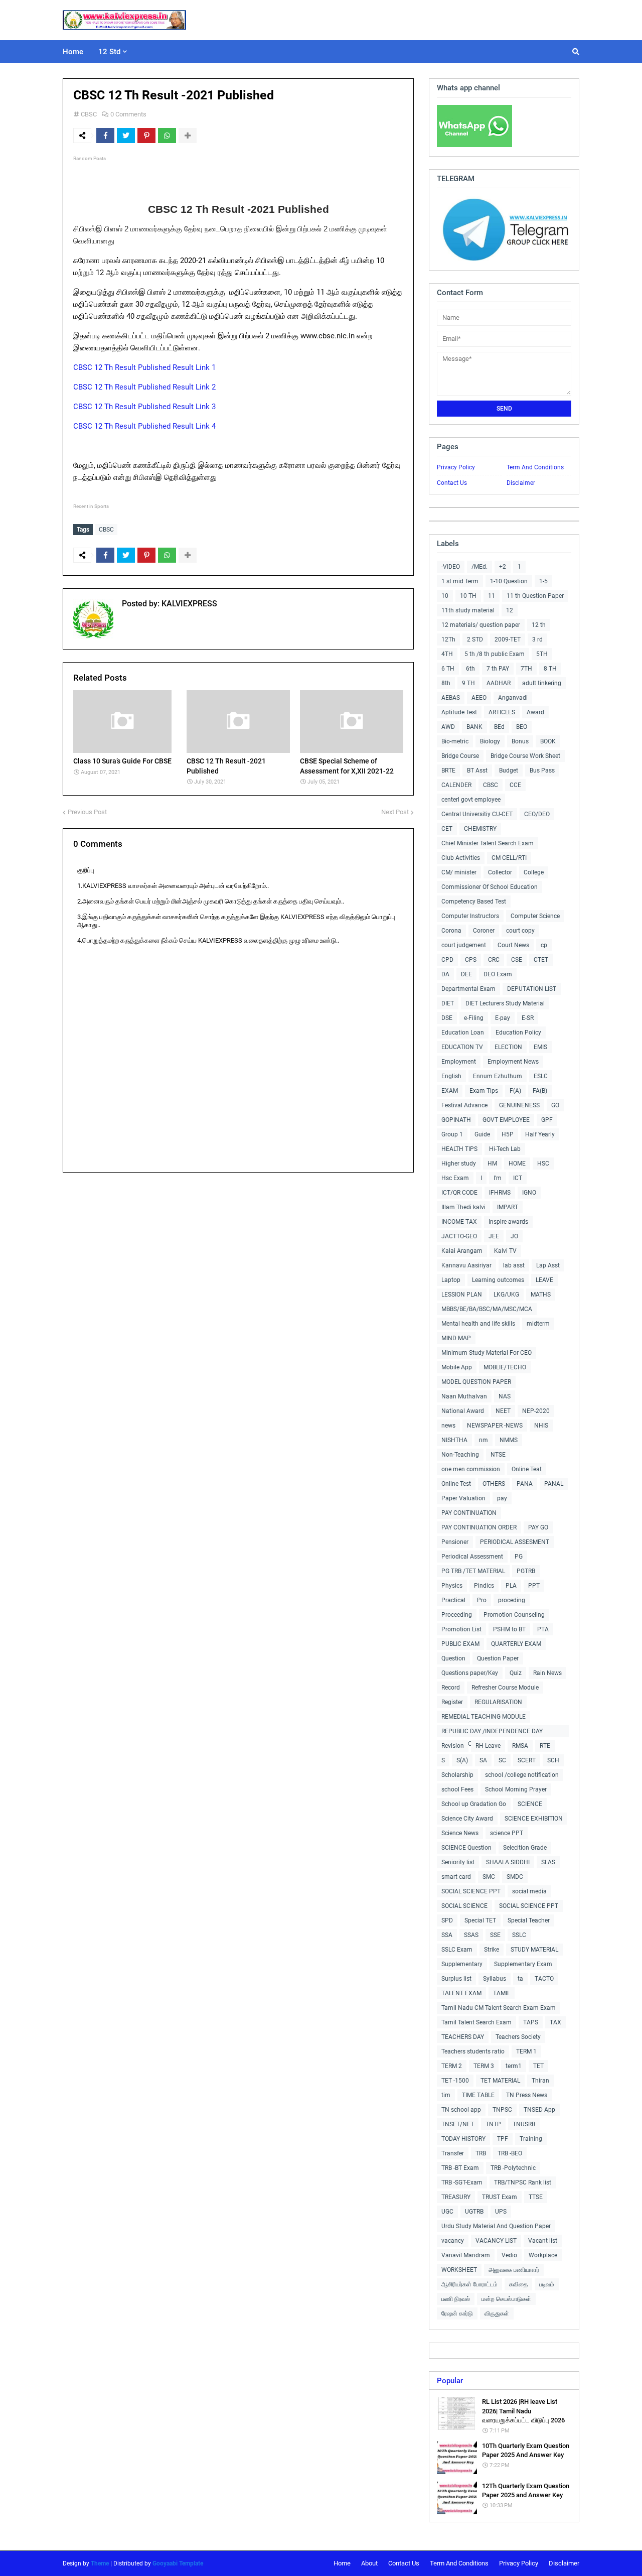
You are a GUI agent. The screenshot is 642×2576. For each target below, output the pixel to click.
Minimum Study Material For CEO (487, 1353)
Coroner (484, 931)
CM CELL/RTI (509, 858)
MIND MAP (456, 1338)
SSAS (471, 1935)
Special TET (480, 1920)
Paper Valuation (463, 1498)
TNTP (493, 2124)
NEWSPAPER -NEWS (495, 1426)
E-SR (528, 1018)
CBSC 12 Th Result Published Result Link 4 (144, 426)
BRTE (448, 770)
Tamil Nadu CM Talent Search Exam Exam (499, 2008)
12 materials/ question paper (481, 625)
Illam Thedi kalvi (463, 1207)
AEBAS (451, 698)
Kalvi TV (505, 1251)
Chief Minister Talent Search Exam (488, 843)
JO (514, 1236)
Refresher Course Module (505, 1688)
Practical (453, 1600)
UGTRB (474, 2212)
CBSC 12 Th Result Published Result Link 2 (144, 387)
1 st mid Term (460, 581)
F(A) (515, 1091)
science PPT (507, 1833)
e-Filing (474, 1018)
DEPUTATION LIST (532, 989)
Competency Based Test (474, 901)
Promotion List (461, 1629)
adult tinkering (542, 683)
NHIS (541, 1426)
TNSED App (539, 2110)
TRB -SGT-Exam (462, 2182)
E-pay (503, 1018)
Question (453, 1658)
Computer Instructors (470, 916)
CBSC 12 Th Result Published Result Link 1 (144, 367)
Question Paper (498, 1658)
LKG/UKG (506, 1295)
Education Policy (518, 1033)
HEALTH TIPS (459, 1149)
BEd (499, 727)
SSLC (519, 1935)
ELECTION (508, 1047)
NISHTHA (454, 1440)
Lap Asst (548, 1265)
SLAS (548, 1862)
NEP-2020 (536, 1411)
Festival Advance (464, 1105)
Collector (500, 872)
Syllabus (495, 1979)
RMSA (520, 1746)
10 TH (468, 596)
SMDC (515, 1877)
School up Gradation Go (474, 1804)
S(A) (462, 1760)
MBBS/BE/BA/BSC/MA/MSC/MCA (487, 1309)
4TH (447, 654)
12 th (539, 625)
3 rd (537, 639)
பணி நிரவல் (456, 2299)
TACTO (544, 1979)
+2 (503, 567)
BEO (522, 727)
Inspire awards (508, 1222)
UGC (447, 2212)
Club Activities (461, 858)
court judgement (464, 945)
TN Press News (527, 2095)
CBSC (89, 114)
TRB (481, 2153)
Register (452, 1702)
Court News (513, 945)
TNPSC (502, 2110)
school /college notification (522, 1775)
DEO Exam (498, 974)
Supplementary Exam (523, 1964)
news (448, 1426)
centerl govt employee (471, 800)
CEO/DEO (537, 814)
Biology (490, 741)
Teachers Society (518, 2037)
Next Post (395, 812)
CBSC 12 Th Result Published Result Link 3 (144, 407)
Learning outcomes (498, 1280)
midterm (538, 1324)
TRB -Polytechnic (513, 2168)
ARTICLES (502, 712)
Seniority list (458, 1862)
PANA (525, 1484)
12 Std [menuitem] (109, 52)
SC (502, 1760)
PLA (511, 1586)
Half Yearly (540, 1134)
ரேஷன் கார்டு (457, 2313)
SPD (447, 1920)
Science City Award (467, 1819)
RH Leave (488, 1746)
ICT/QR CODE (459, 1193)
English (451, 1076)
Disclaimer (521, 483)
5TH (542, 654)
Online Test (456, 1484)
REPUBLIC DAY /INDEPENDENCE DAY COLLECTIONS (492, 1732)
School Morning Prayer (516, 1789)
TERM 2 (452, 2066)
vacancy (453, 2241)
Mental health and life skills (478, 1324)
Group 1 (452, 1134)
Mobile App (457, 1367)
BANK (474, 727)
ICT (518, 1178)
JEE (494, 1236)
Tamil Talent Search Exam (476, 2022)
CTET (541, 960)
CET (447, 829)
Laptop (451, 1280)
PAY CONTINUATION (469, 1513)
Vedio (509, 2255)
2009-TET (508, 639)
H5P (508, 1134)
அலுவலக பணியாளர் (514, 2270)
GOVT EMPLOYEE (506, 1120)
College (534, 872)
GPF (547, 1120)
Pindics (484, 1586)
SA (483, 1760)
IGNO (529, 1193)
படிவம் (547, 2284)
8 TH (550, 669)
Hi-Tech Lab (505, 1149)
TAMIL (502, 1993)
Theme (100, 2563)
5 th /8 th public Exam (495, 654)
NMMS (509, 1440)
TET (538, 2066)
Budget (509, 770)
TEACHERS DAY (463, 2037)
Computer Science (535, 916)
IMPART (508, 1207)
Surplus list (456, 1979)
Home (342, 2563)
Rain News (547, 1673)
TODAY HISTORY (463, 2139)
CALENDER (456, 785)
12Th (448, 639)
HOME (517, 1164)
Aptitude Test (459, 712)
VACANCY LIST (496, 2241)
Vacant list (543, 2241)
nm (484, 1440)
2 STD (475, 639)
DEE (466, 974)
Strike (492, 1950)
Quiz (516, 1673)
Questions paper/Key (470, 1673)
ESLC (541, 1076)
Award (535, 712)
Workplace (543, 2255)
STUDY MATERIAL (534, 1950)
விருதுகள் (497, 2313)
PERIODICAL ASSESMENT (515, 1542)
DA (445, 974)
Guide (482, 1134)
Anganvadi (513, 698)
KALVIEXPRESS (188, 604)
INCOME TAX (459, 1222)
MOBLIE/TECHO (505, 1367)
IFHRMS (500, 1193)
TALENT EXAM (461, 1993)
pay (502, 1498)
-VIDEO (451, 567)
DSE (447, 1018)
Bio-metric (455, 741)
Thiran (540, 2081)
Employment (459, 1062)
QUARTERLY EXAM (516, 1644)
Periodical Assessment (472, 1557)
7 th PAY (498, 669)
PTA (543, 1629)
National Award (463, 1411)
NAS (505, 1396)
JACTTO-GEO (459, 1236)
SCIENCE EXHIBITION (534, 1819)
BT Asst (477, 770)
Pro (482, 1600)
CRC (494, 960)
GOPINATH (456, 1120)
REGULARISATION (498, 1702)
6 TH (448, 669)
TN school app (461, 2110)
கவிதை (518, 2284)
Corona (451, 931)
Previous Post (87, 812)
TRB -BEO (510, 2153)
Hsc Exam (455, 1178)
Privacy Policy (456, 467)
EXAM (450, 1091)
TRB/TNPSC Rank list (523, 2182)
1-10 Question (509, 581)
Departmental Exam (468, 989)
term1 (514, 2066)
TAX (555, 2022)
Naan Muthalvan (464, 1396)
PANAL (554, 1484)
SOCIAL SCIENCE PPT (471, 1891)
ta (520, 1979)
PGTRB (526, 1571)
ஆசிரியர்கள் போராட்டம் (469, 2284)
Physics (452, 1586)
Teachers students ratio (473, 2051)
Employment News (513, 1062)
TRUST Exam (500, 2197)
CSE (517, 960)
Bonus (520, 741)
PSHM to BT (509, 1629)
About (369, 2563)
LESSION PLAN (462, 1295)
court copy (520, 931)
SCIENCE (530, 1804)
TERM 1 (526, 2051)
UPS (501, 2212)
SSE (495, 1935)
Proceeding (457, 1615)
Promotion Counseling (514, 1615)
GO (555, 1105)
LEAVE (544, 1280)
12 (510, 610)
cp (544, 945)
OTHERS (494, 1484)
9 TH (468, 683)
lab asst (514, 1265)
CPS (471, 960)
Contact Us (452, 483)
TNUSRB (524, 2124)
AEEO (479, 698)
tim (446, 2095)
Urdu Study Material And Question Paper (496, 2226)
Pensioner (455, 1542)
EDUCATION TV (462, 1047)
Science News (460, 1833)
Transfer (453, 2153)
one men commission (471, 1469)
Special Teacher (529, 1920)
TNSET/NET (458, 2124)
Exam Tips (484, 1091)
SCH (553, 1760)
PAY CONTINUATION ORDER (479, 1527)
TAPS (531, 2022)
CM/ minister (459, 872)
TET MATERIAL (500, 2081)
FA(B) (540, 1091)
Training (531, 2139)
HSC (543, 1164)
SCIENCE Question (466, 1848)
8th (446, 683)
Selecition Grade (525, 1848)
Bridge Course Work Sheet (525, 756)
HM (492, 1164)
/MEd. (479, 567)
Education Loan (463, 1033)
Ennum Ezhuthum (498, 1076)
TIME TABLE (478, 2095)
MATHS (541, 1295)
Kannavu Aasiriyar (466, 1265)
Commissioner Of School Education (490, 887)
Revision (453, 1746)
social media (529, 1891)
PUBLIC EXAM (460, 1644)
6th (470, 669)
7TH (526, 669)
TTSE (536, 2197)
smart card (456, 1877)
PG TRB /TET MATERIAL (473, 1571)
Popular (450, 2381)
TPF (503, 2139)
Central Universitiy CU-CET (477, 814)
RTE (545, 1746)
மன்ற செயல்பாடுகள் (506, 2299)
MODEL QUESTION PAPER (476, 1382)
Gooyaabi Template (178, 2563)
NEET (503, 1411)
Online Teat (527, 1469)
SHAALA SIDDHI (508, 1862)
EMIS (540, 1047)
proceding (512, 1600)
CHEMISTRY (480, 829)
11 (492, 596)
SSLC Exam (457, 1950)
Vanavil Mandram (466, 2255)
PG (519, 1557)
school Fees (457, 1789)
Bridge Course (460, 756)
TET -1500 (455, 2081)
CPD (447, 960)
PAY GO (538, 1527)
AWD (448, 727)
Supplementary (462, 1964)
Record (451, 1688)
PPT (534, 1586)
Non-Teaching (460, 1455)
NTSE (498, 1455)
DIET (448, 1003)
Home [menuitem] (73, 52)
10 (445, 596)
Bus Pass (542, 770)
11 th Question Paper (535, 596)
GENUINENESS (519, 1105)
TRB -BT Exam (460, 2168)
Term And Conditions (535, 467)
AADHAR (499, 683)
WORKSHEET (459, 2270)
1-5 (543, 581)
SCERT (527, 1760)
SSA (447, 1935)
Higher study (459, 1164)
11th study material (468, 610)
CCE (515, 785)
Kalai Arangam (462, 1251)
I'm (498, 1178)
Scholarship (457, 1775)
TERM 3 (484, 2066)
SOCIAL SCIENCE (464, 1906)
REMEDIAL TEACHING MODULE (484, 1717)
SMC (489, 1877)
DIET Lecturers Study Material (505, 1003)
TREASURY (456, 2197)
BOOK (548, 741)
